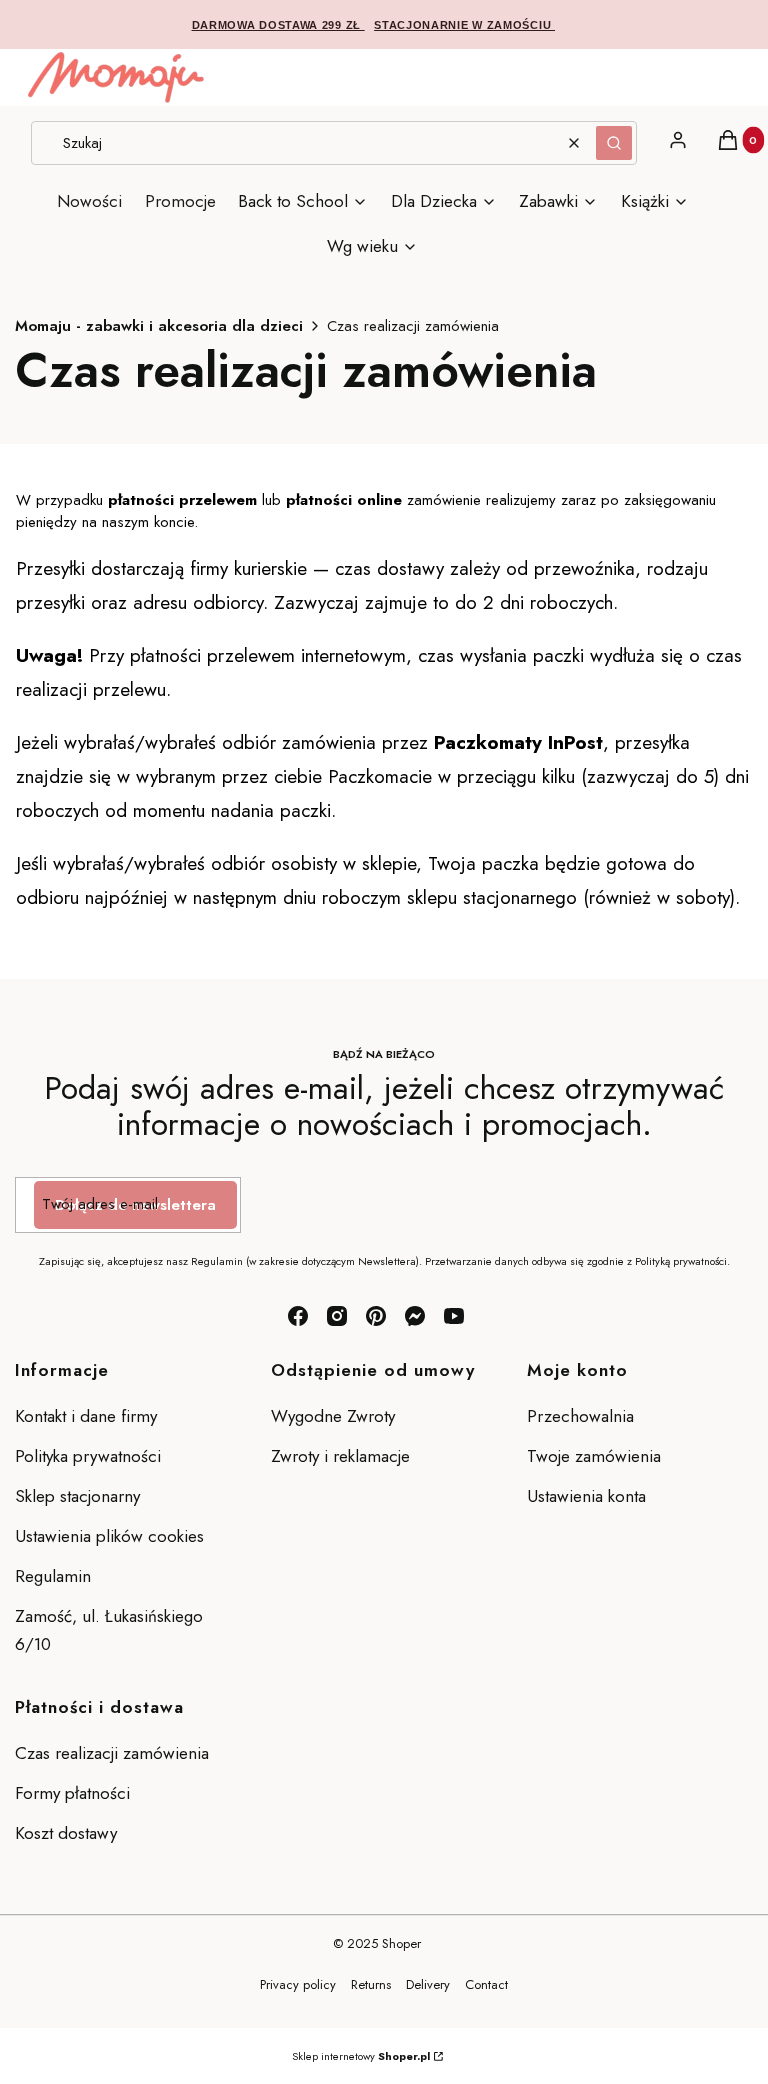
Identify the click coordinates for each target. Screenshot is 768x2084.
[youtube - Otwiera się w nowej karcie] (454, 1316)
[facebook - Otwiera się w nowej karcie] (298, 1316)
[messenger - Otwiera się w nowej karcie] (415, 1316)
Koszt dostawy (66, 1833)
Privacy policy (298, 1984)
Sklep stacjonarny (77, 1496)
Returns (371, 1984)
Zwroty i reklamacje (340, 1456)
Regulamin (53, 1576)
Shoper (401, 1943)
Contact (486, 1984)
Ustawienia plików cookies (112, 1536)
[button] (614, 143)
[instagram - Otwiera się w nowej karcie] (337, 1316)
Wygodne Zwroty (335, 1416)
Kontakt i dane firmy (86, 1416)
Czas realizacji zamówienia (112, 1753)
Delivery (428, 1984)
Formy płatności (72, 1793)
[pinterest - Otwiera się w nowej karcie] (376, 1316)
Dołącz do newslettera (135, 1205)
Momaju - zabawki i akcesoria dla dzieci (159, 326)
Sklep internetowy (361, 2056)
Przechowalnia (580, 1416)
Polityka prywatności (88, 1456)
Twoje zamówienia (594, 1456)
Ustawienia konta (586, 1496)
